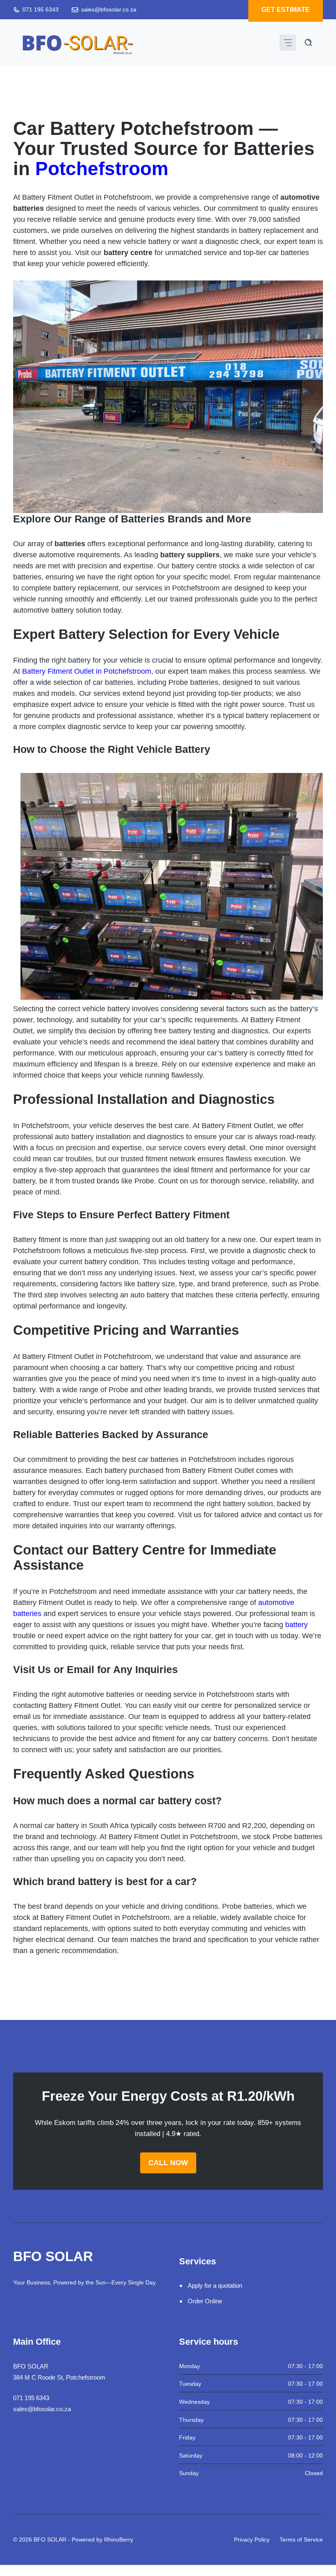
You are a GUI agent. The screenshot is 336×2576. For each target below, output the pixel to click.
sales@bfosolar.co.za (109, 9)
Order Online (205, 2301)
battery (296, 1625)
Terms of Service (301, 2540)
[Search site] (309, 43)
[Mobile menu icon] (288, 43)
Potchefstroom (102, 169)
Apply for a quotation (215, 2285)
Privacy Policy (252, 2540)
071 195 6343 (41, 9)
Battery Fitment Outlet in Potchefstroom (87, 671)
